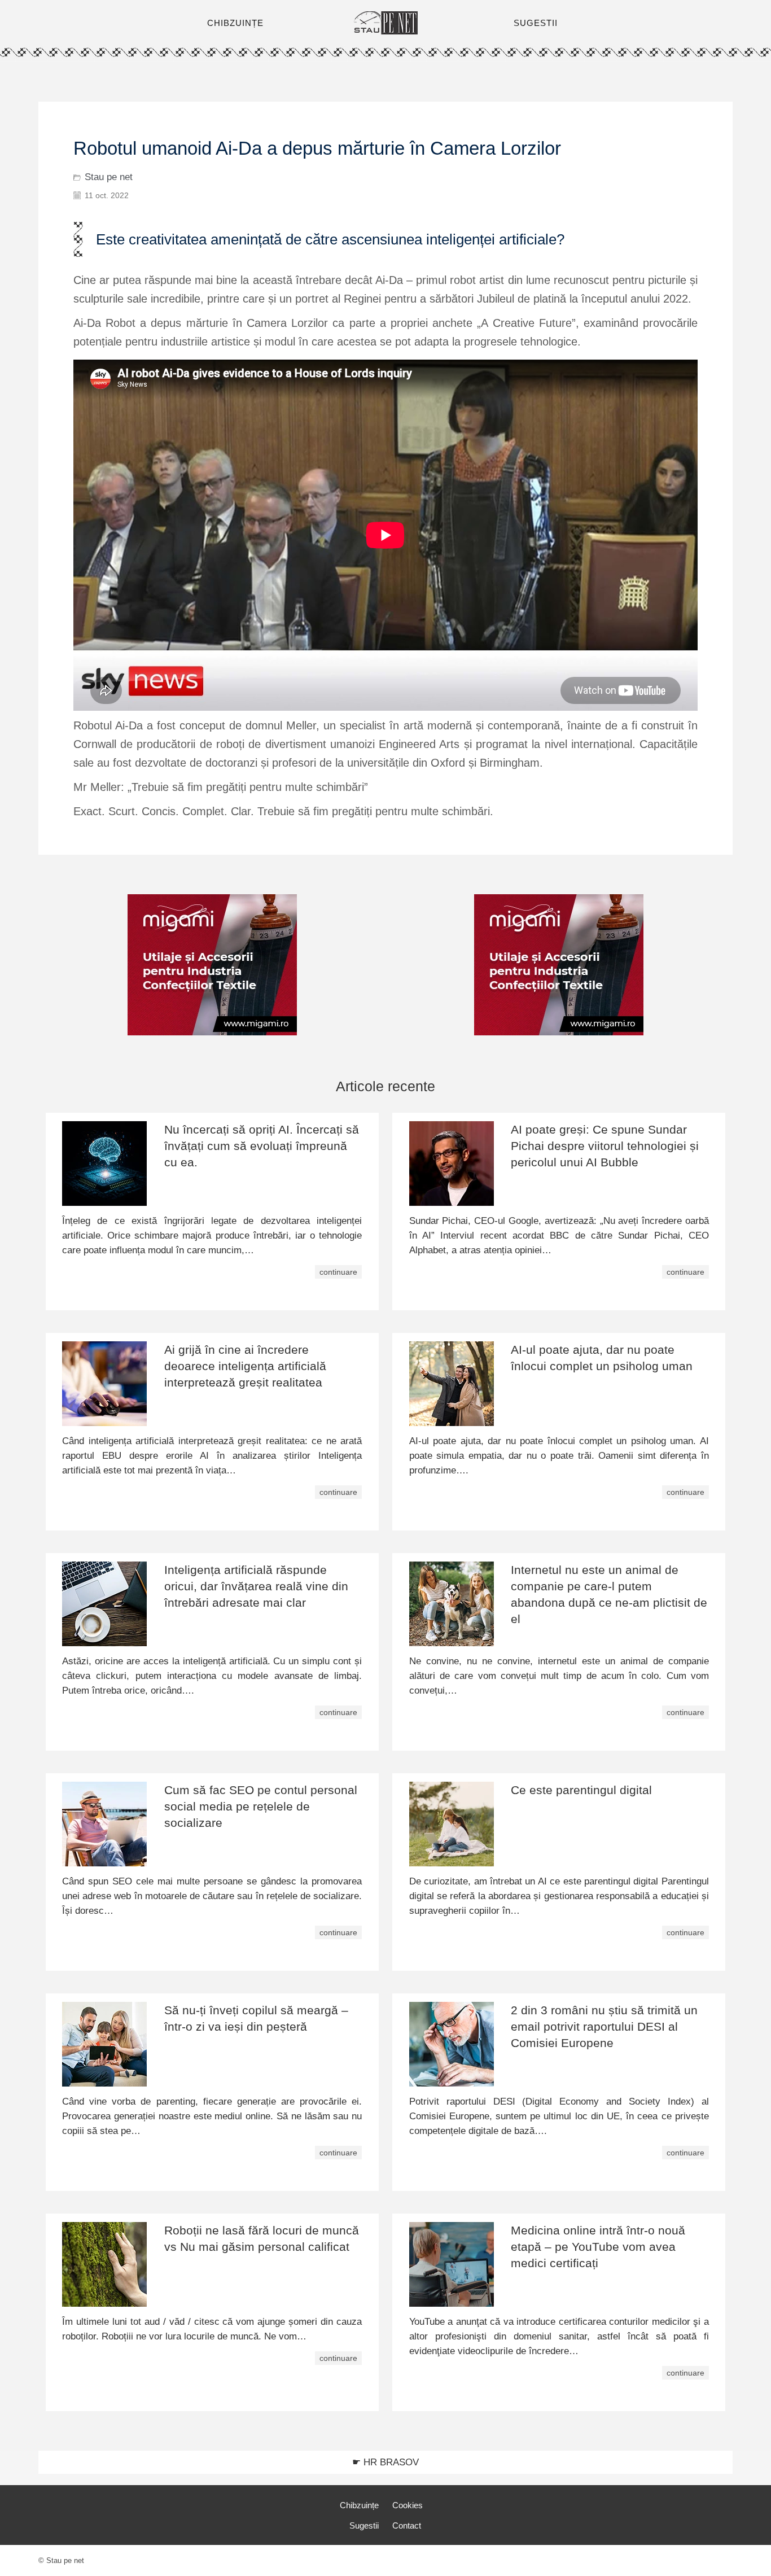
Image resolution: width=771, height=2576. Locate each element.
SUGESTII (536, 23)
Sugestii (364, 2525)
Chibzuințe (359, 2505)
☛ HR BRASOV (385, 2462)
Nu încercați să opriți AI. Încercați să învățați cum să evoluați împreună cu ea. (262, 1146)
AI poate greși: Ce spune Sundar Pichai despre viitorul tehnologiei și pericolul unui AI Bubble (605, 1146)
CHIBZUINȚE (235, 23)
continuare (338, 1272)
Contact (407, 2525)
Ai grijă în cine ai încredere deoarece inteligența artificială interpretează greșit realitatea (245, 1366)
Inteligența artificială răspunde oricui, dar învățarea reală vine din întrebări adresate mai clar (256, 1586)
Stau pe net (109, 177)
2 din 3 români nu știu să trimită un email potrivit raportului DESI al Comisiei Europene (604, 2026)
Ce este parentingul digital (581, 1790)
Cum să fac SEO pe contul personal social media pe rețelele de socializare (261, 1806)
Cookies (408, 2505)
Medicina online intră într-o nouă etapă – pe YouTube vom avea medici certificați (598, 2247)
